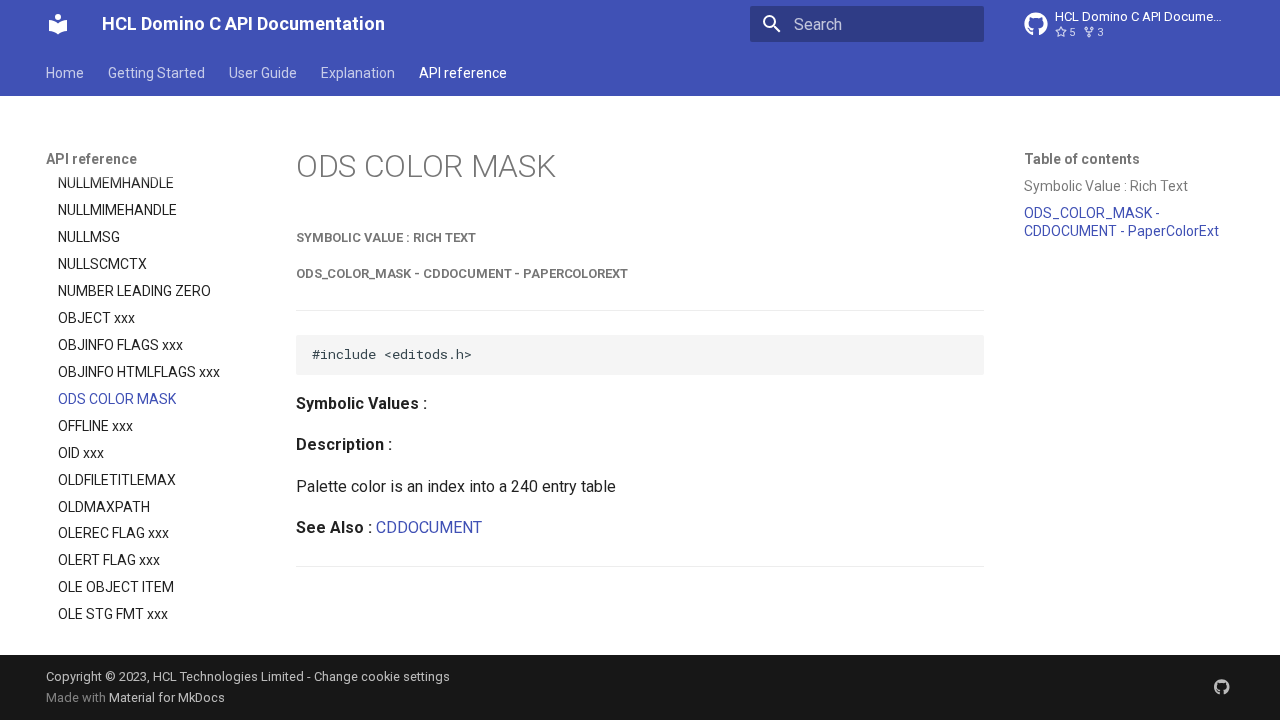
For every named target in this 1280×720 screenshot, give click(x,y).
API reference (463, 73)
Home (65, 73)
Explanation (358, 73)
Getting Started (156, 73)
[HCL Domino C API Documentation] (58, 24)
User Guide (263, 73)
